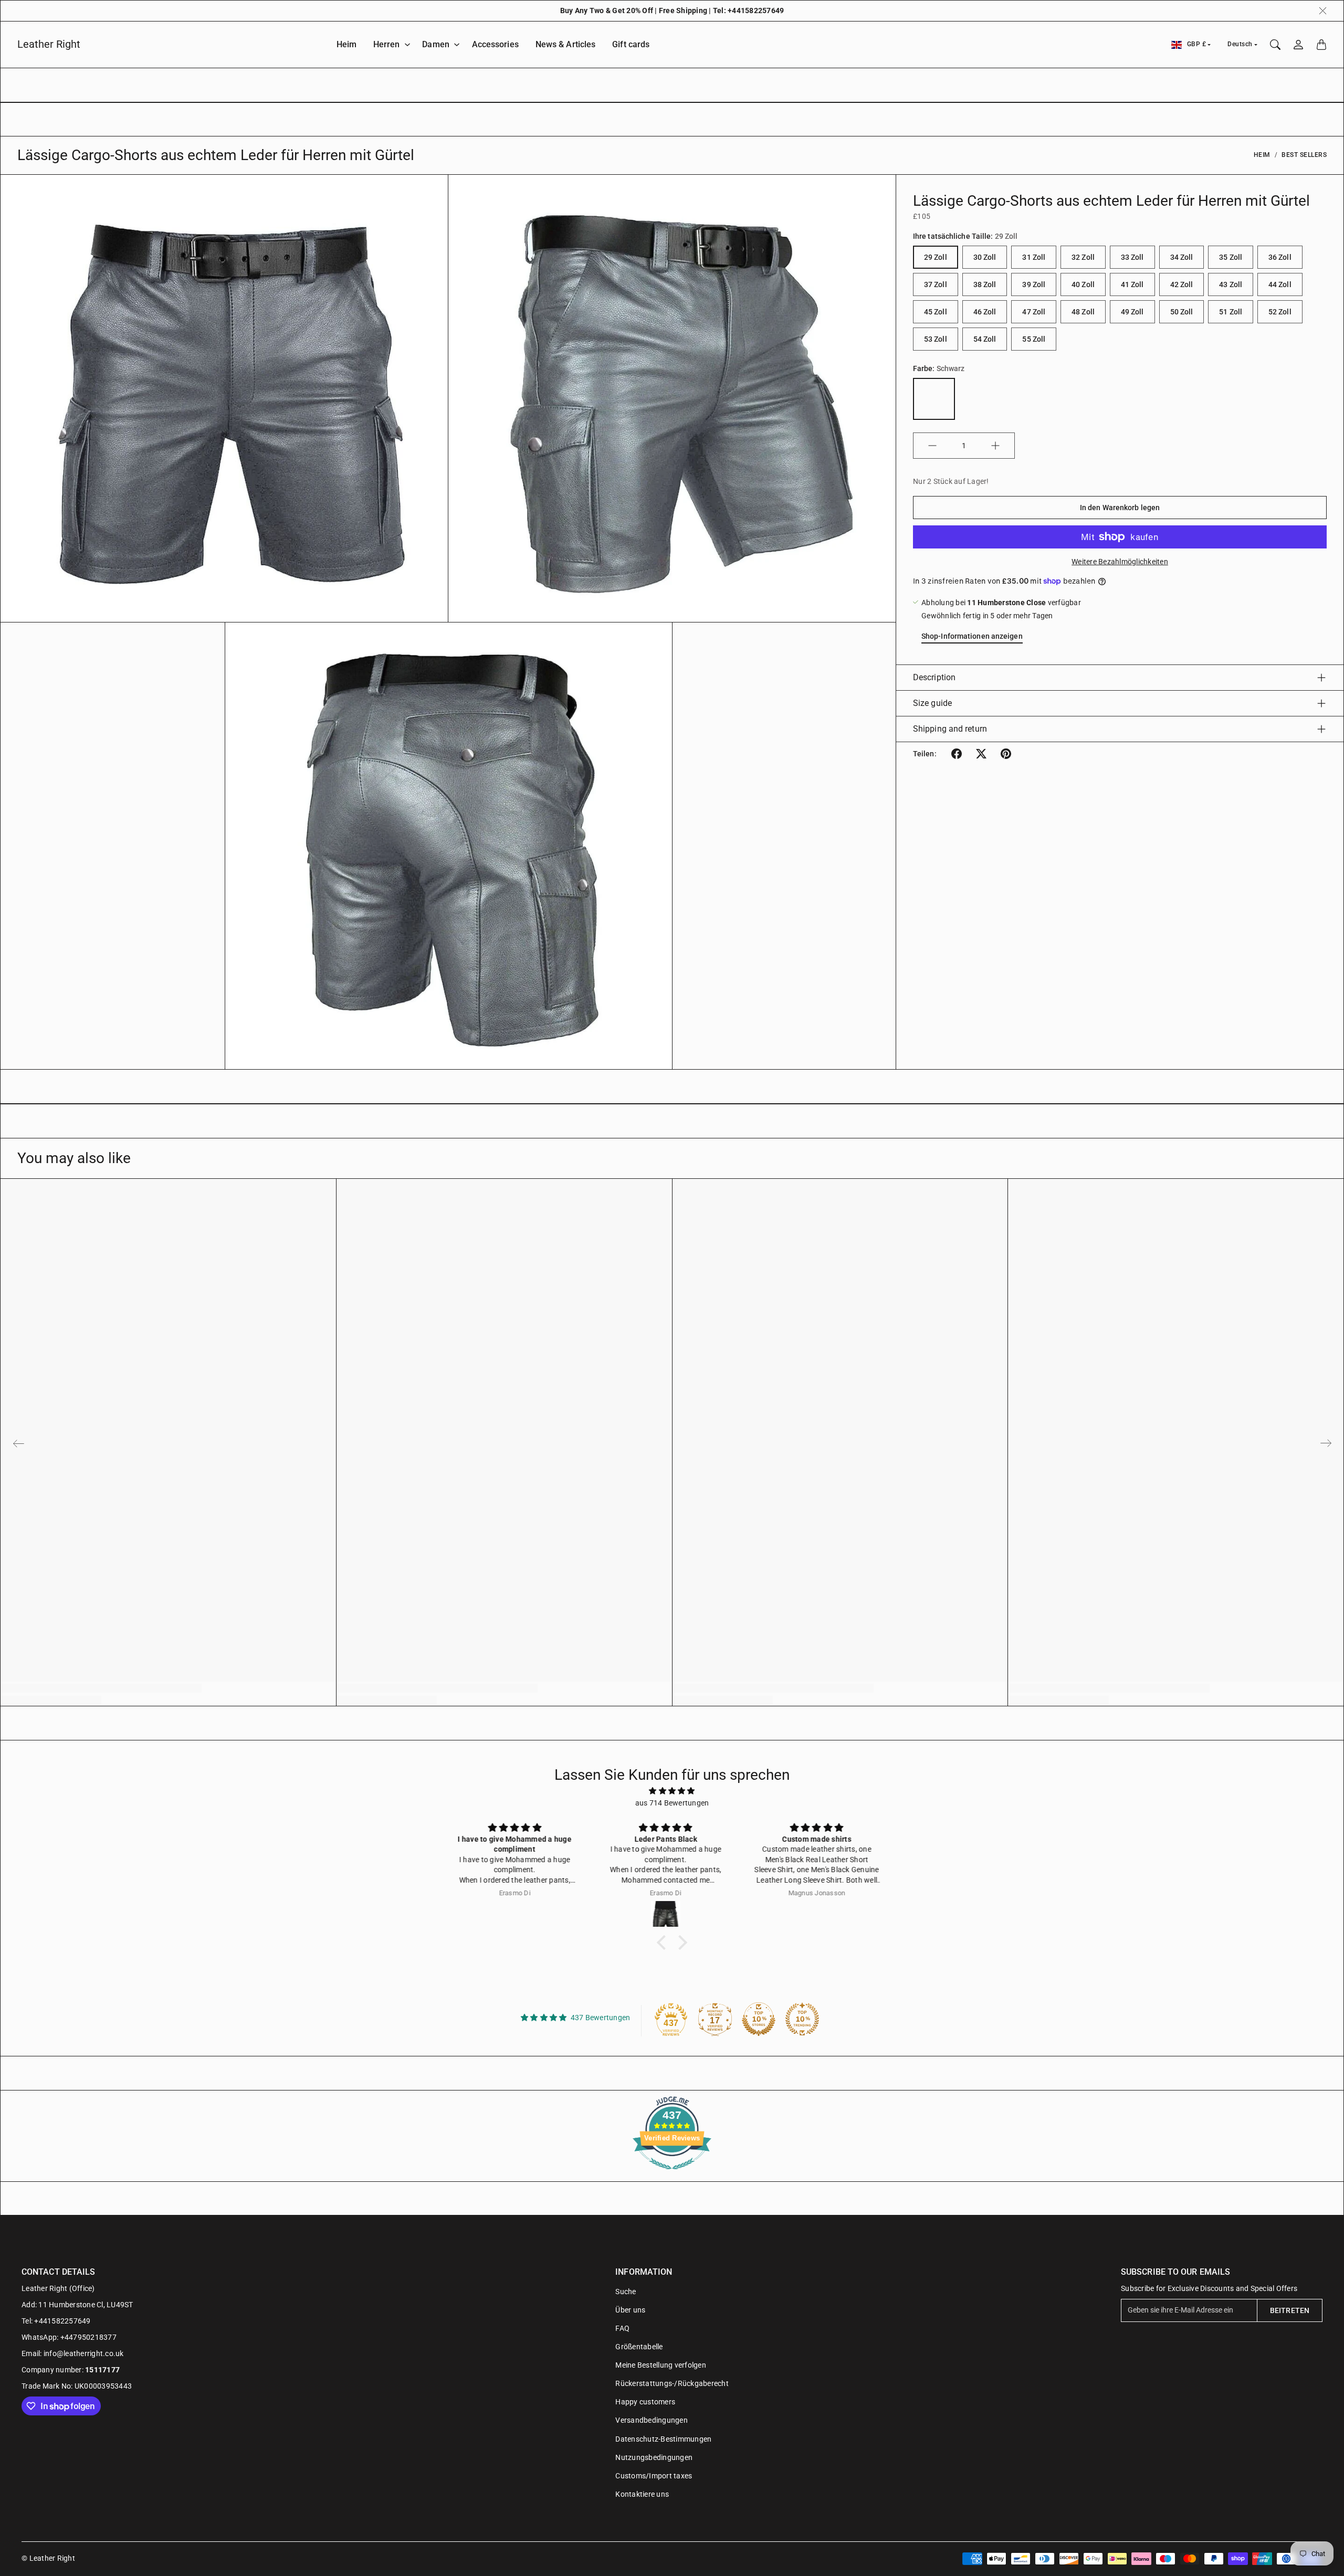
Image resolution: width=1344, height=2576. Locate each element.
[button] (957, 754)
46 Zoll (985, 312)
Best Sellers (1304, 155)
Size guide (932, 703)
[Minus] (932, 446)
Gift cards (631, 44)
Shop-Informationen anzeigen (972, 636)
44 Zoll (1280, 284)
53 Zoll (936, 339)
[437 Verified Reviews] (672, 2175)
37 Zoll (936, 284)
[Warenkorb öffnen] (1321, 45)
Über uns (630, 2310)
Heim (346, 44)
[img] (672, 1791)
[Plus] (995, 446)
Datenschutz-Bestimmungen (663, 2439)
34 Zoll (1182, 257)
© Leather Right (48, 2558)
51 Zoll (1231, 312)
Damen (436, 44)
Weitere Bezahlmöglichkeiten (1120, 562)
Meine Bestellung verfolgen (661, 2365)
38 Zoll (985, 284)
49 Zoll (1132, 312)
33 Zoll (1132, 257)
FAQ (622, 2328)
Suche (626, 2292)
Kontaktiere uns (642, 2494)
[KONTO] (1298, 45)
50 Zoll (1182, 312)
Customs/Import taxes (654, 2476)
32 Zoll (1083, 257)
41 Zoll (1132, 284)
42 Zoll (1182, 284)
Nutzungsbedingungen (654, 2457)
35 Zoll (1231, 257)
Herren (387, 44)
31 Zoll (1034, 257)
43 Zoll (1231, 284)
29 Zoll (936, 257)
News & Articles (566, 44)
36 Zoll (1280, 257)
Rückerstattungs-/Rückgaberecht (672, 2383)
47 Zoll (1034, 312)
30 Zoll (985, 257)
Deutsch (1240, 44)
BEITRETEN (1290, 2310)
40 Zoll (1083, 284)
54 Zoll (985, 339)
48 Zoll (1083, 312)
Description (934, 677)
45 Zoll (936, 312)
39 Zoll (1034, 284)
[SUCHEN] (1275, 45)
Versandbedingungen (652, 2420)
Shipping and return (950, 729)
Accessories (495, 44)
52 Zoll (1280, 312)
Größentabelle (639, 2347)
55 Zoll (1034, 339)
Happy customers (645, 2402)
